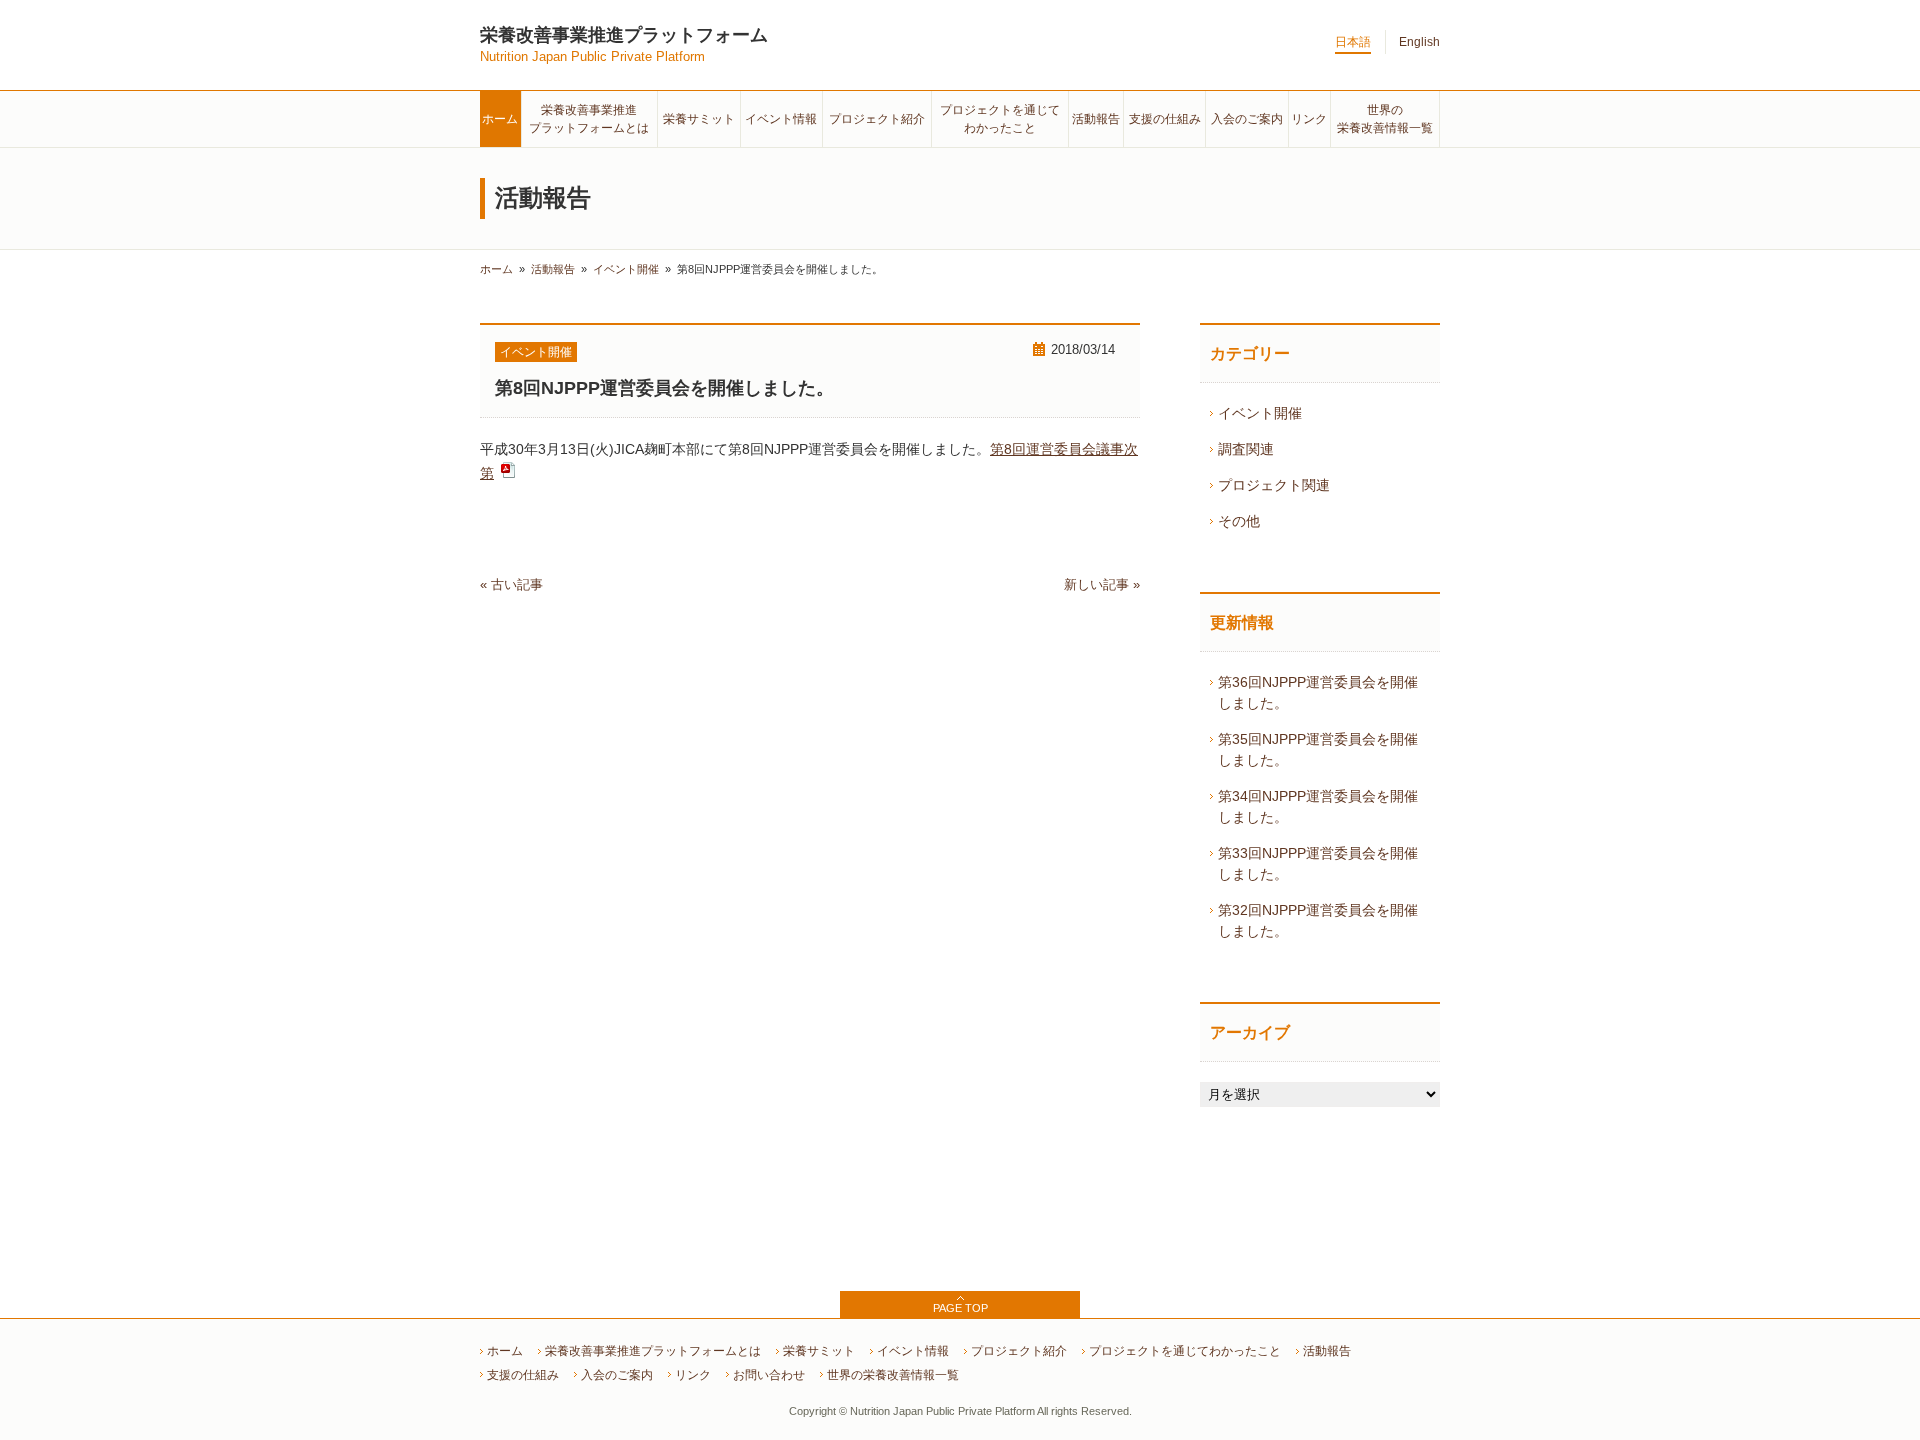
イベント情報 (781, 119)
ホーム (500, 119)
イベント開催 (536, 352)
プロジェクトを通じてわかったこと (1185, 1351)
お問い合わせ (769, 1375)
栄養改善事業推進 (589, 119)
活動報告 (1096, 119)
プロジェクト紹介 (877, 119)
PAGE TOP (960, 1308)
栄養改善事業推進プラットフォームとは (653, 1351)
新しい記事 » (1102, 584)
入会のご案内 (1247, 119)
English (1419, 42)
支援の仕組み (1165, 119)
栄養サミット (699, 119)
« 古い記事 (511, 584)
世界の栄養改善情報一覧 (893, 1375)
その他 (1239, 521)
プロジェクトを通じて (1000, 119)
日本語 (1353, 42)
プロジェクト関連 (1274, 485)
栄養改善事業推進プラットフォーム (624, 44)
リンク (1309, 119)
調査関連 (1246, 449)
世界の (1385, 119)
